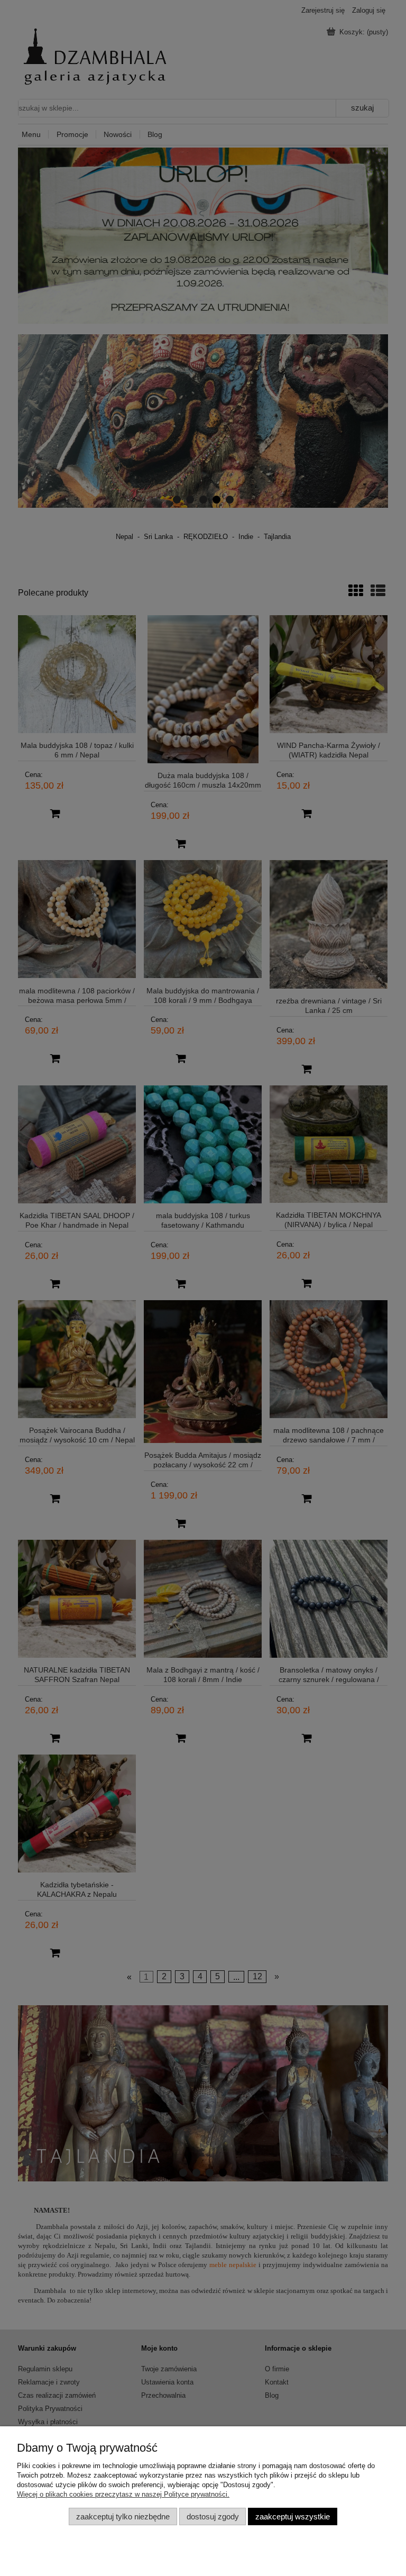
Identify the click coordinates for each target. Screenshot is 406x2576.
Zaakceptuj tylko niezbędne (123, 2516)
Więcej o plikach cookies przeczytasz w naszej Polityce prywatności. (123, 2494)
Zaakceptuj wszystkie (293, 2516)
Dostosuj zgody (213, 2516)
